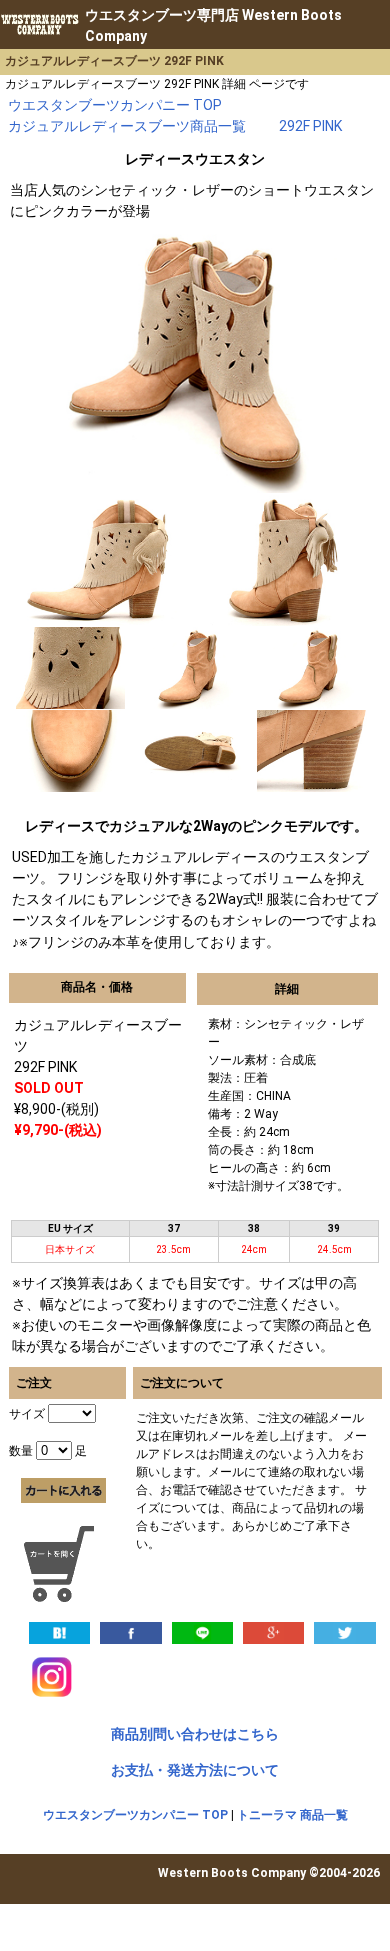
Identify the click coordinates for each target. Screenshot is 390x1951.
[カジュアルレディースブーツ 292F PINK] (59, 1632)
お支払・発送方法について (195, 1770)
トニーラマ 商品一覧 (292, 1815)
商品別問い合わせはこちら (195, 1734)
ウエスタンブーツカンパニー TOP (135, 1815)
